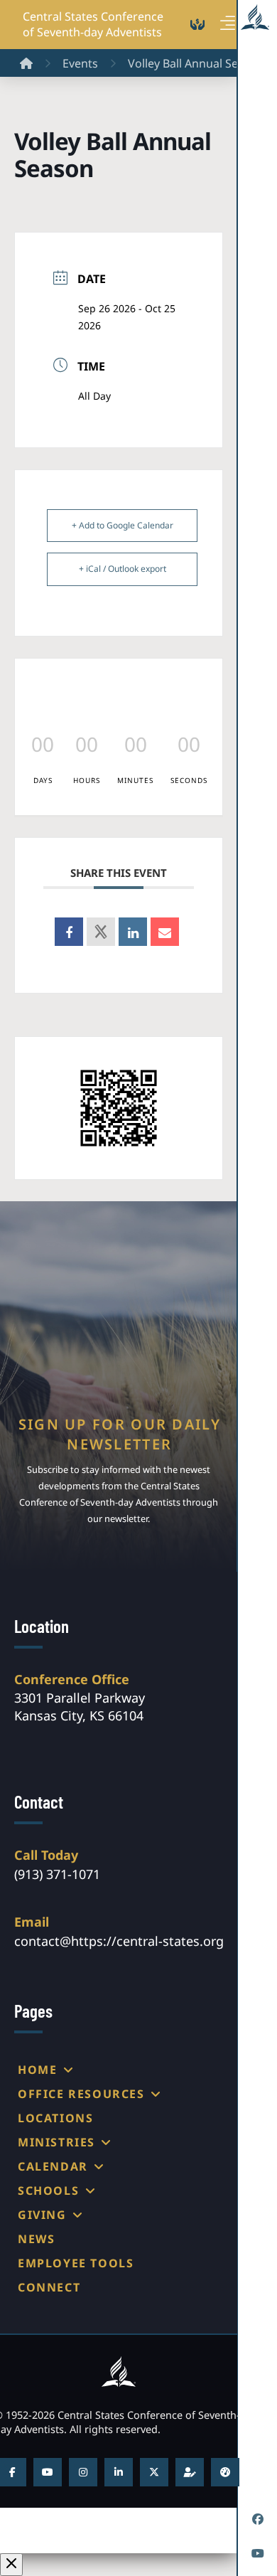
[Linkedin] (133, 932)
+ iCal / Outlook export (123, 569)
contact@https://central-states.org (119, 1941)
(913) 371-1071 (57, 1874)
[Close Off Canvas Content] (11, 2565)
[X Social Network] (101, 932)
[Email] (165, 932)
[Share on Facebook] (69, 932)
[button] (228, 23)
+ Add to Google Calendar (123, 525)
